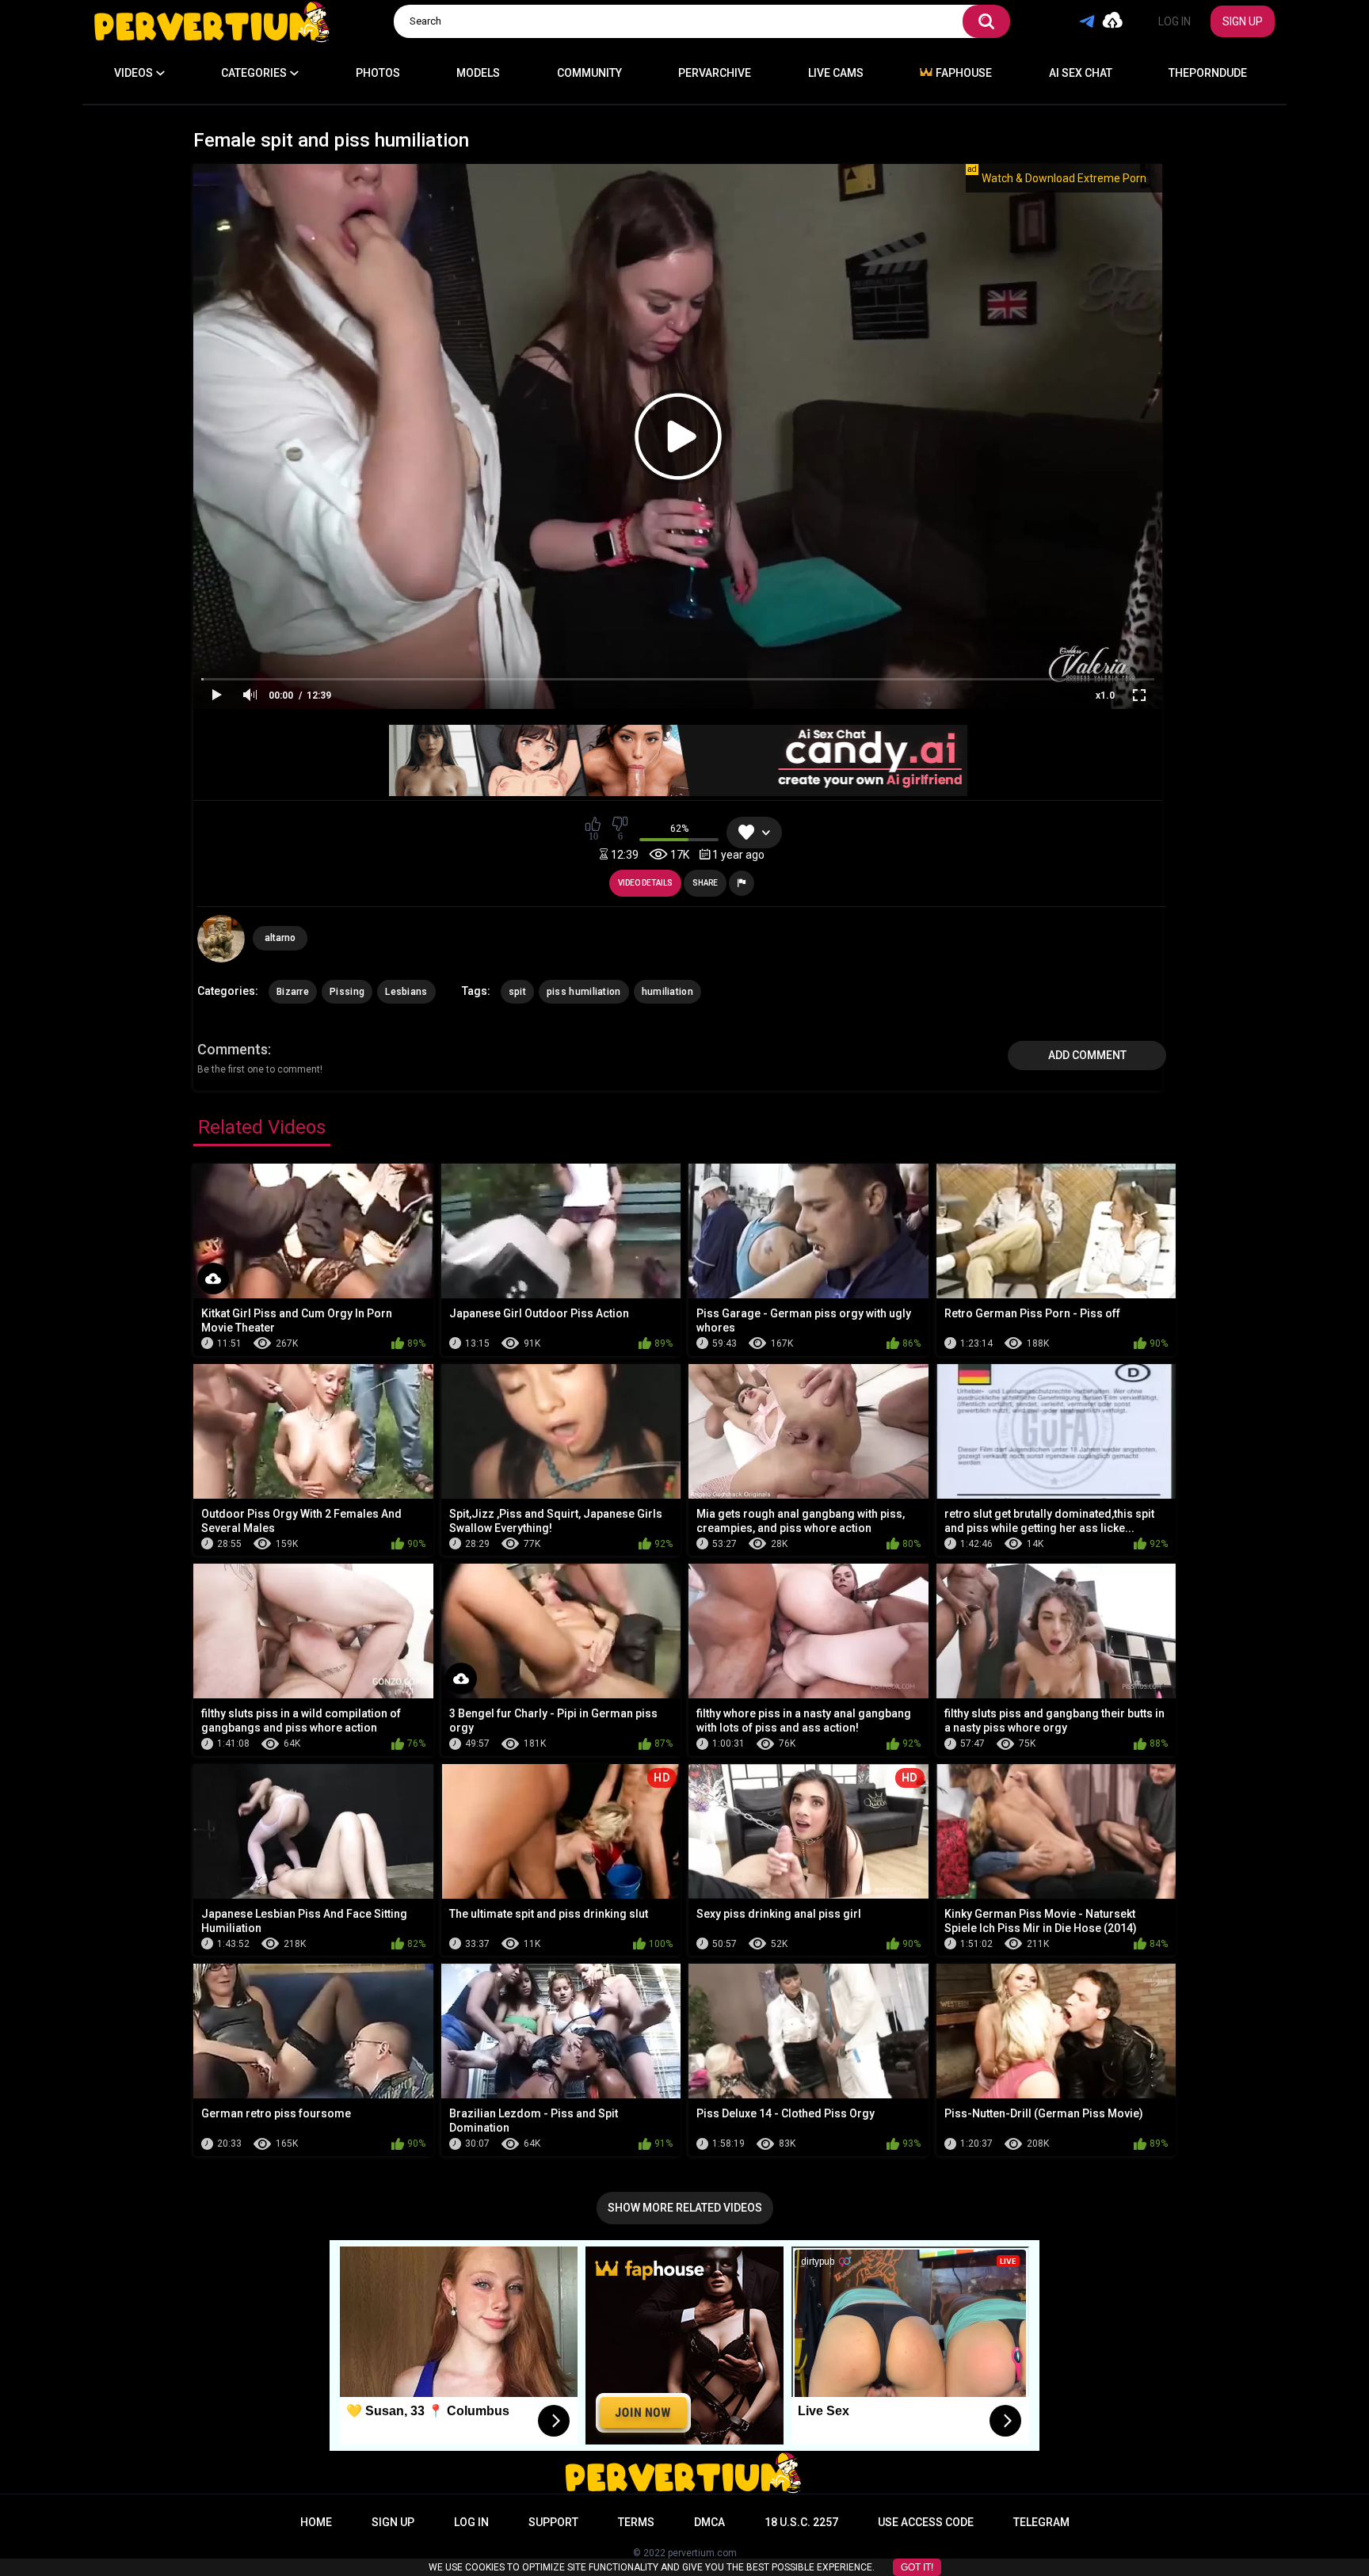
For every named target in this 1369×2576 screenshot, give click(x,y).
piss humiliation (584, 992)
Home (316, 2522)
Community (589, 73)
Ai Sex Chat (1081, 73)
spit (517, 992)
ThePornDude (1208, 73)
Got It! (917, 2567)
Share (705, 883)
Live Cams (836, 73)
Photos (378, 73)
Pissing (347, 992)
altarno (280, 938)
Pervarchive (715, 73)
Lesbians (406, 992)
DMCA (709, 2522)
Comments (233, 1049)
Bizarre (293, 992)
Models (478, 73)
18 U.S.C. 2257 (801, 2522)
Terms (636, 2522)
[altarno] (221, 939)
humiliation (667, 992)
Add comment (1087, 1055)
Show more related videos (685, 2208)
